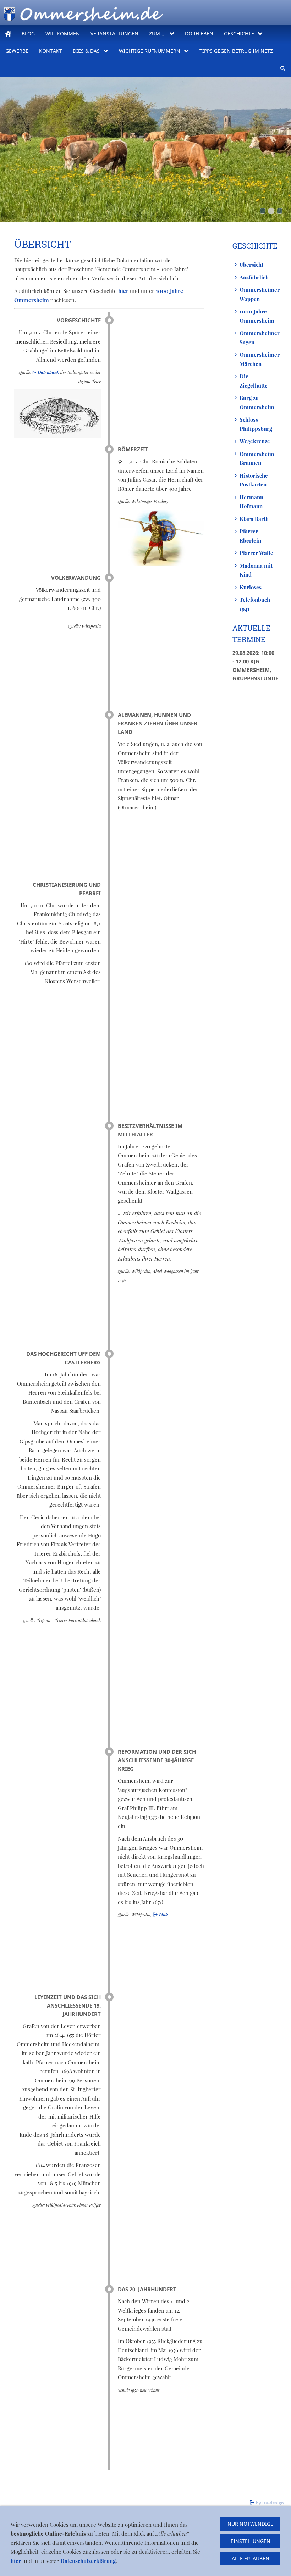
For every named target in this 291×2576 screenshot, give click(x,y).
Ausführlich (254, 277)
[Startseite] (8, 34)
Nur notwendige (250, 2524)
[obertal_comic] (280, 211)
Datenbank (49, 372)
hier (124, 291)
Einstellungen (251, 2541)
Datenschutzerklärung (88, 2561)
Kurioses (251, 587)
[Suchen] (283, 68)
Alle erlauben (251, 2558)
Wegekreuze (255, 441)
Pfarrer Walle (256, 553)
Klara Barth (254, 519)
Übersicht (251, 265)
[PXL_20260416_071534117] (263, 211)
